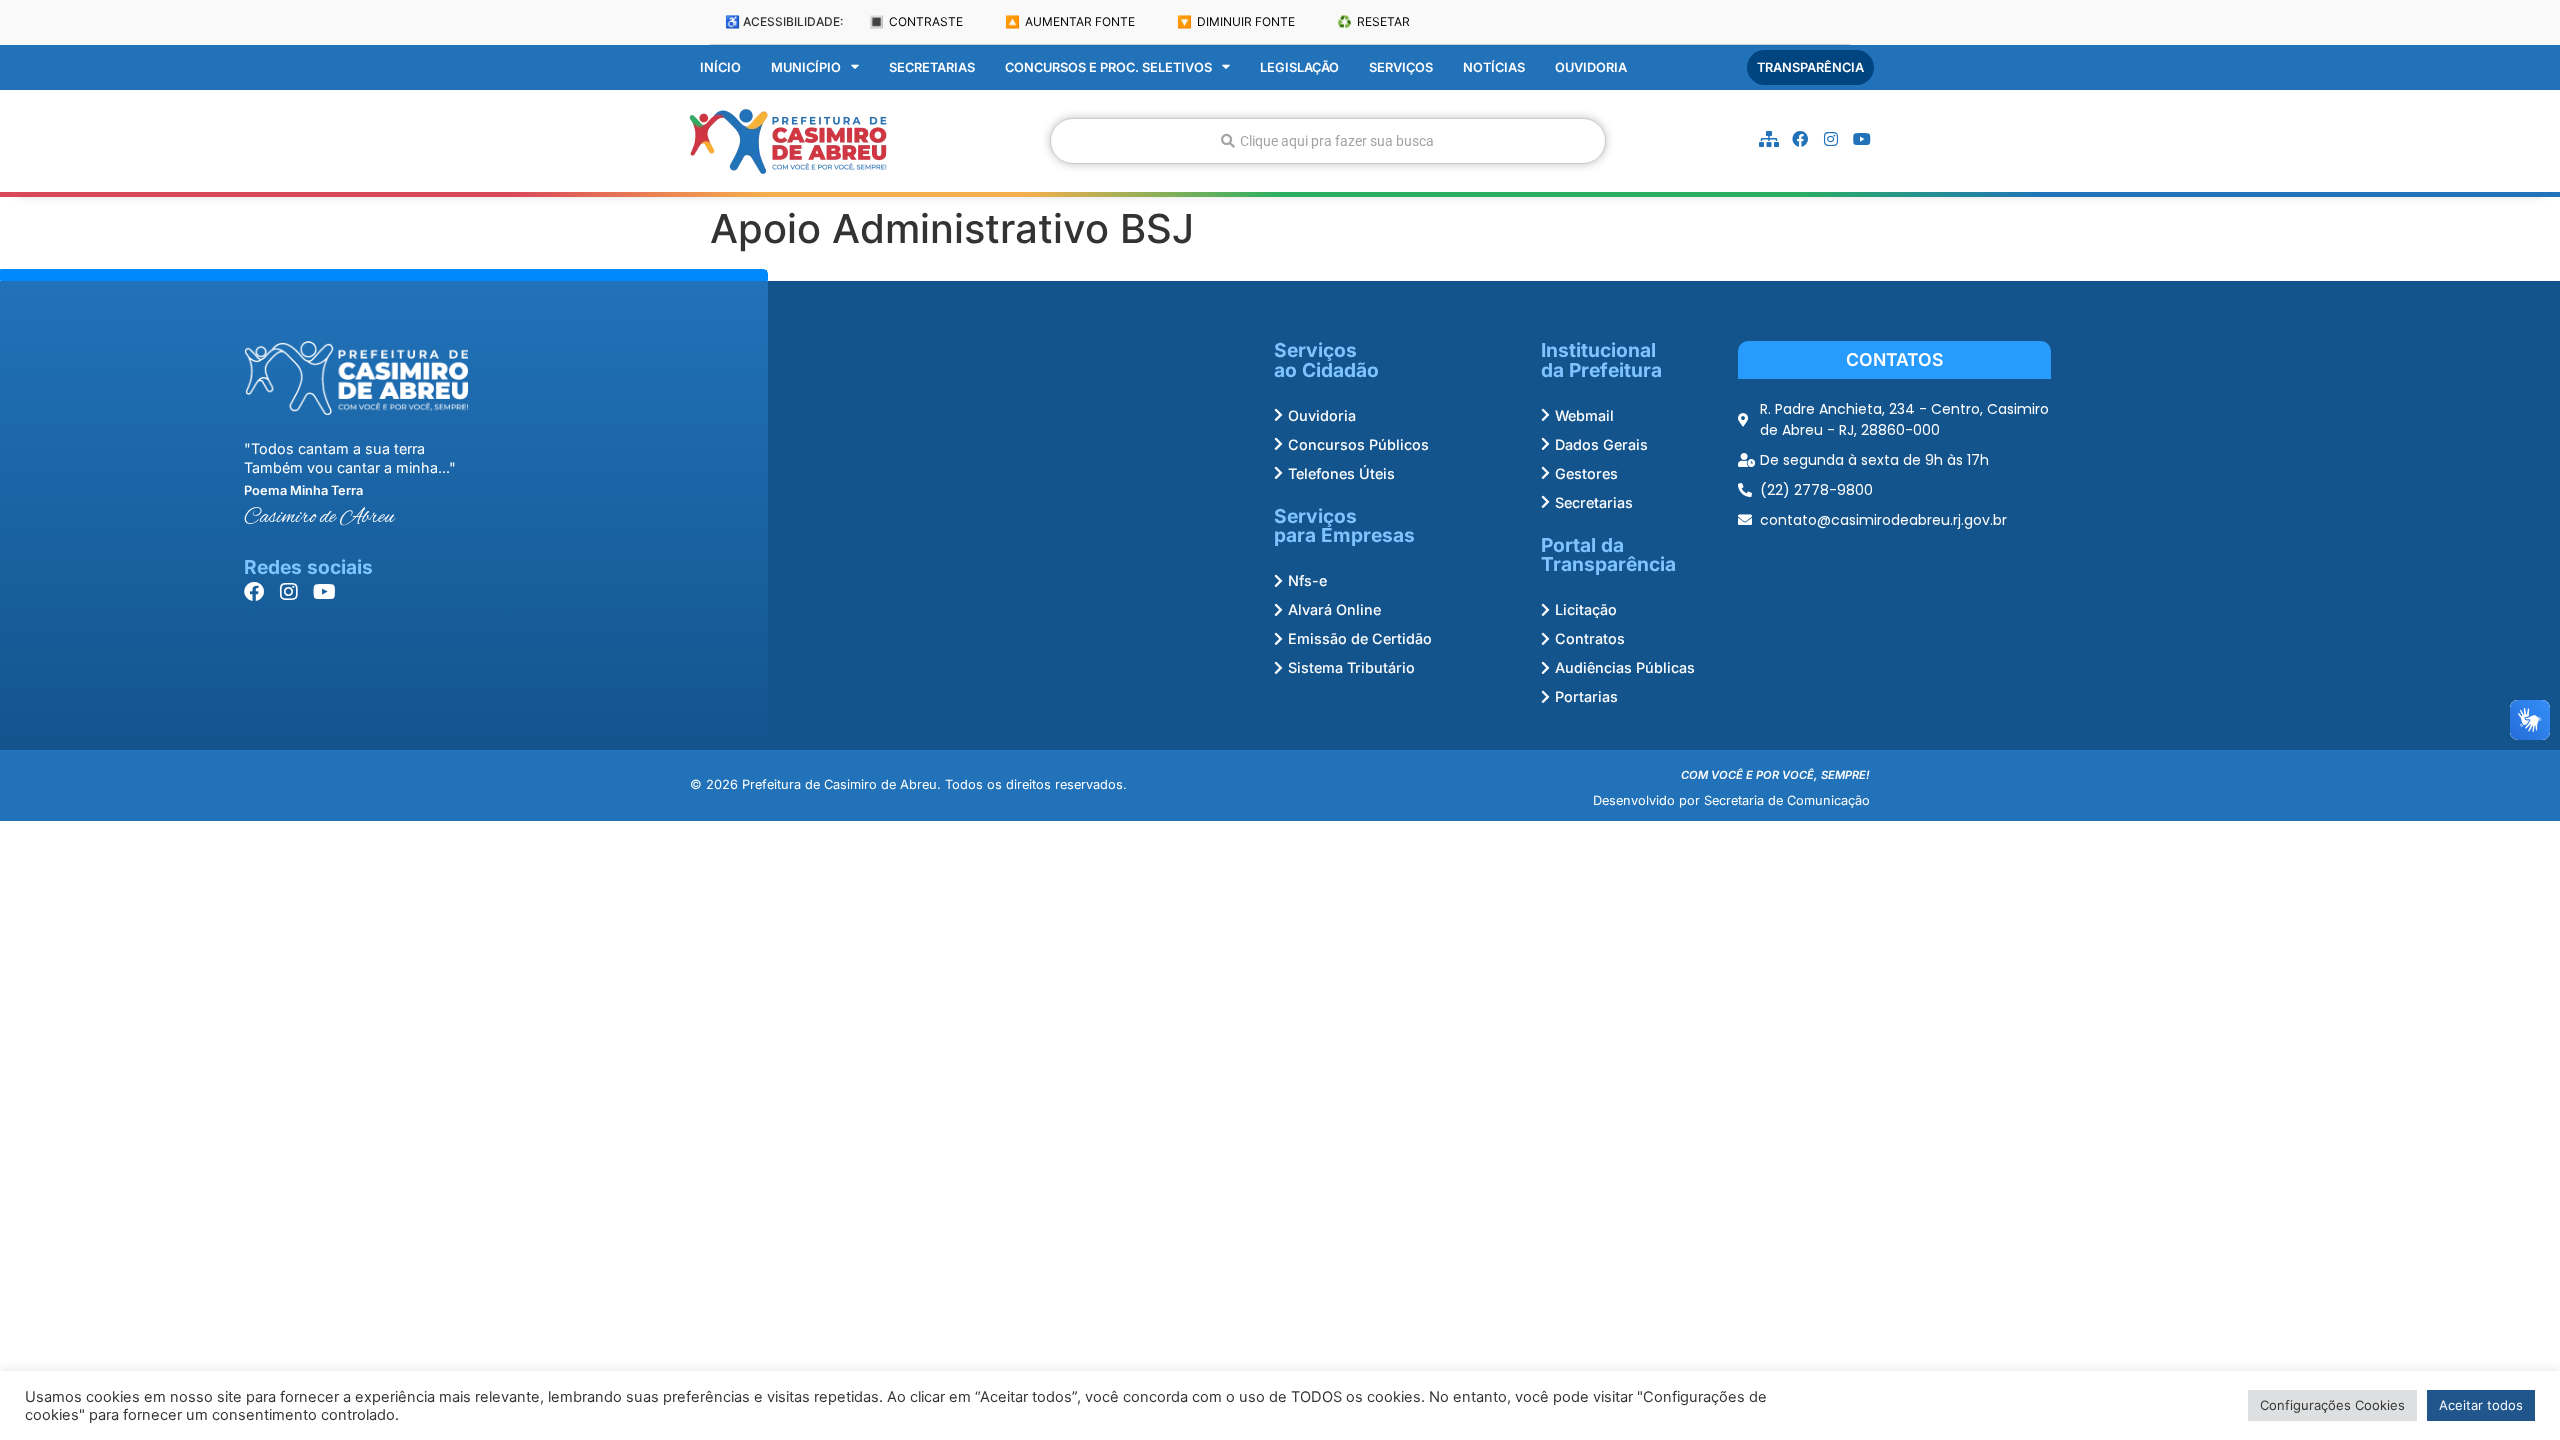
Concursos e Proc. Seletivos (1108, 67)
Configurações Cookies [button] (2332, 1405)
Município (806, 67)
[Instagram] (1831, 139)
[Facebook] (1800, 139)
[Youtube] (1862, 139)
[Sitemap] (1769, 139)
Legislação (1299, 67)
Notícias (1494, 67)
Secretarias (932, 67)
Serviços (1401, 67)
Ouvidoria (1591, 67)
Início (720, 67)
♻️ (1373, 21)
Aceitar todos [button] (2481, 1405)
